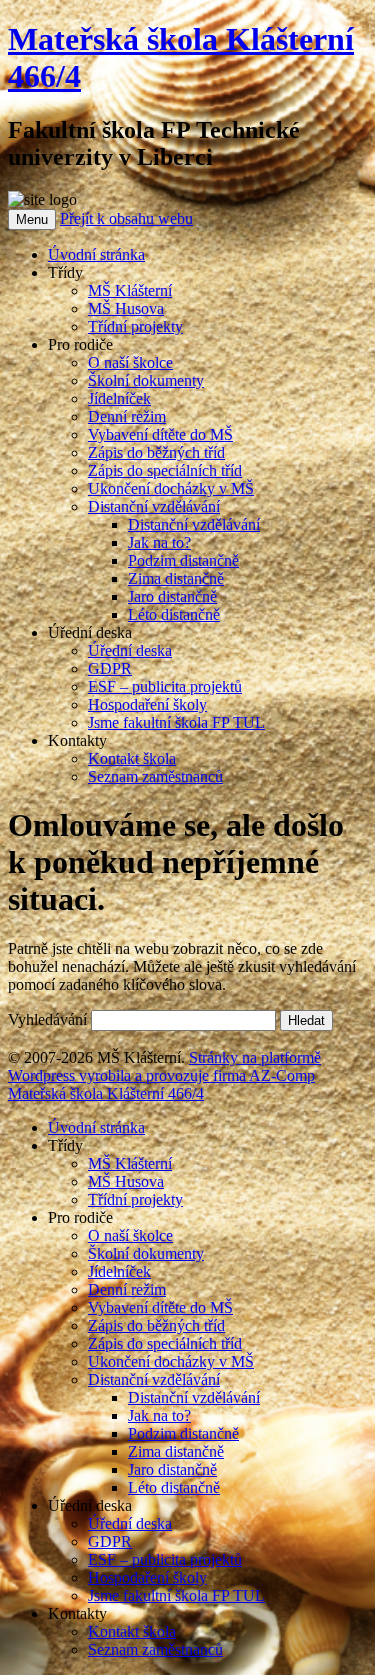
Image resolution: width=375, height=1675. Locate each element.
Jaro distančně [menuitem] (172, 1469)
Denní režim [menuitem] (127, 1289)
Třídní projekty (135, 326)
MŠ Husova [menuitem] (126, 1181)
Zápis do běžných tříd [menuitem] (156, 1325)
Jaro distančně (172, 596)
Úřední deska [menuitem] (90, 1505)
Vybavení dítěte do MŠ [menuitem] (160, 1307)
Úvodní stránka (96, 254)
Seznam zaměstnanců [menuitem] (155, 1649)
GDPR (110, 668)
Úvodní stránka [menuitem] (96, 1127)
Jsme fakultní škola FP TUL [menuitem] (176, 1595)
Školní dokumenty (146, 380)
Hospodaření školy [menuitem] (147, 1577)
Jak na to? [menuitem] (159, 1415)
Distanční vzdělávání (154, 506)
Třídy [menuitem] (65, 1145)
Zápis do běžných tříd (156, 452)
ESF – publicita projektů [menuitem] (165, 1559)
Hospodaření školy (147, 704)
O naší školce (130, 362)
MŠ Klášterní (130, 290)
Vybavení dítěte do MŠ (160, 434)
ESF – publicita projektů (165, 686)
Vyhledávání (47, 1019)
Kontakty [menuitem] (77, 1613)
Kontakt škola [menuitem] (132, 1631)
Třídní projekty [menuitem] (135, 1199)
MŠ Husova (126, 308)
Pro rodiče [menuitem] (80, 1217)
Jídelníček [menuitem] (119, 1271)
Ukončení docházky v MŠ (171, 488)
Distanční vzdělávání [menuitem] (154, 1379)
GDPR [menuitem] (110, 1541)
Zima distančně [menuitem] (176, 1451)
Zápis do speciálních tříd (165, 470)
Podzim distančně (183, 560)
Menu (32, 219)
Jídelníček (119, 398)
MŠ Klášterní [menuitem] (130, 1163)
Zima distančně (176, 578)
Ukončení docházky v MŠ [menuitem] (171, 1361)
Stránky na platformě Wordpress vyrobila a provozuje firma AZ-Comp (164, 1066)
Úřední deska (130, 650)
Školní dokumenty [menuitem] (146, 1253)
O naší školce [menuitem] (130, 1235)
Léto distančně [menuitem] (174, 1487)
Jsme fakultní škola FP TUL (176, 722)
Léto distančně (174, 614)
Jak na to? (159, 542)
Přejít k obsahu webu (126, 218)
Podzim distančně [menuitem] (183, 1433)
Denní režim (127, 416)
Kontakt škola (132, 758)
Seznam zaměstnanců (155, 776)
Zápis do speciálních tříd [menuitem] (165, 1343)
